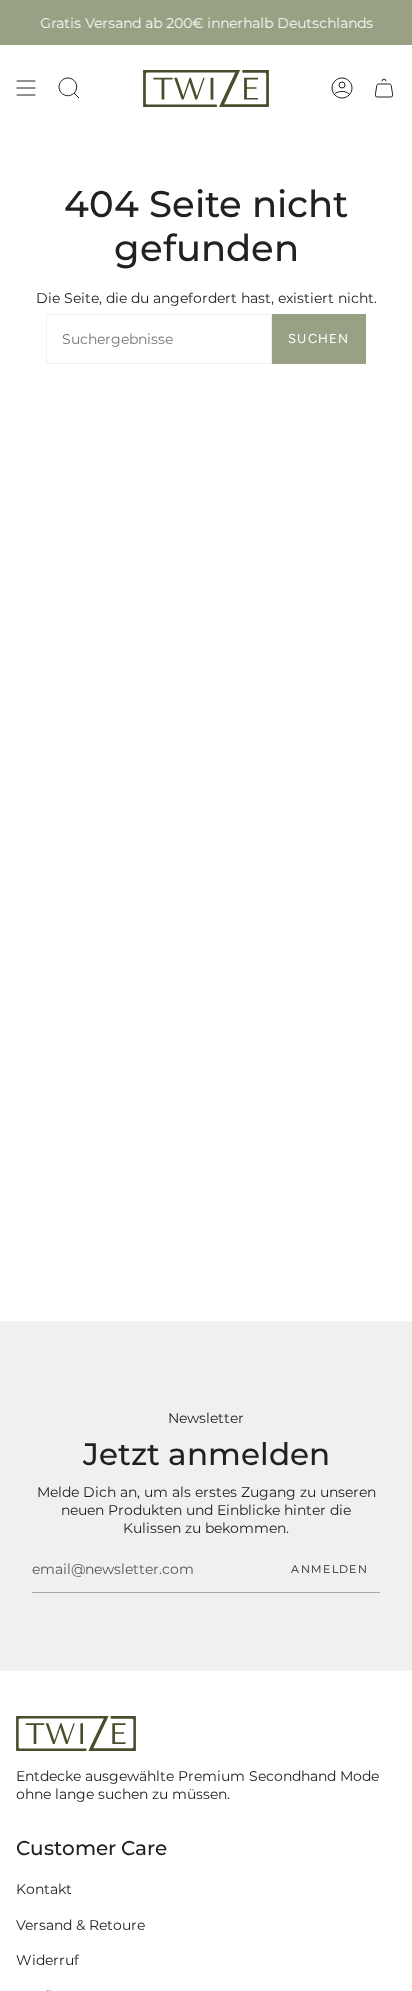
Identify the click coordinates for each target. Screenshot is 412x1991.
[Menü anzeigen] (26, 88)
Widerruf (47, 1960)
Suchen (319, 338)
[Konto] (342, 88)
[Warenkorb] (384, 88)
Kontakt (44, 1889)
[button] (69, 88)
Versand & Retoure (80, 1925)
